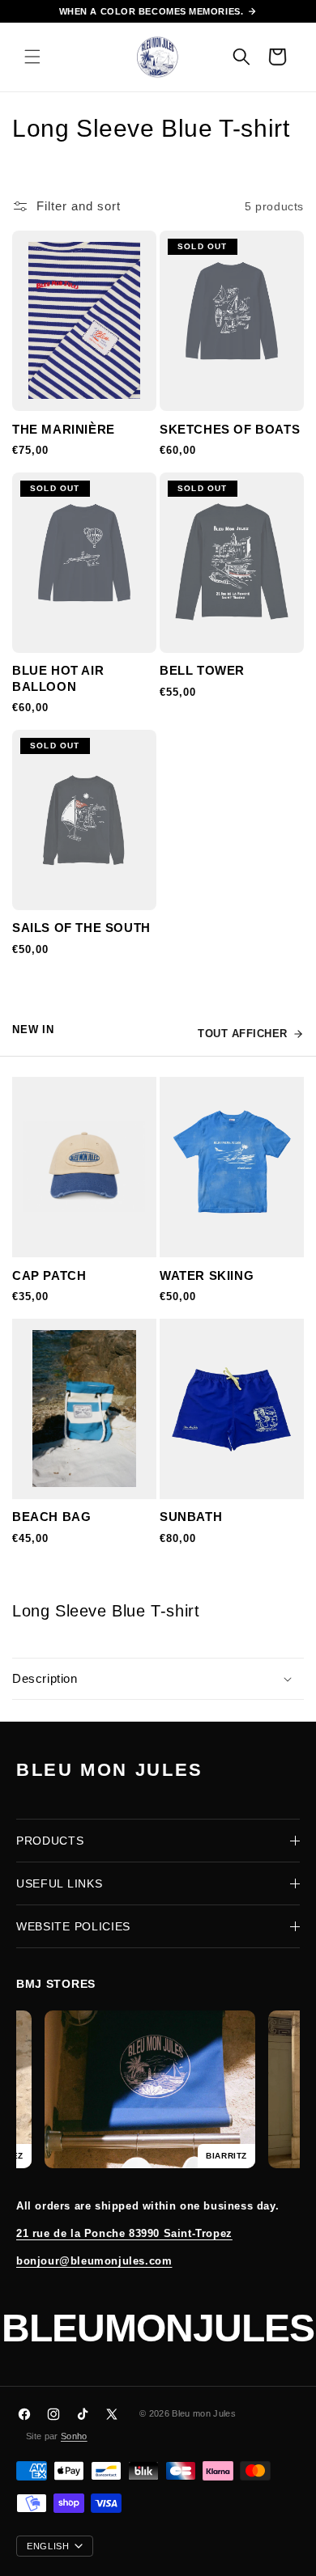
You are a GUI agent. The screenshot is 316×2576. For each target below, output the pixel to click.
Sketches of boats (230, 429)
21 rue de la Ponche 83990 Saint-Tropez (124, 2233)
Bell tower (202, 670)
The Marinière (64, 429)
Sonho (74, 2436)
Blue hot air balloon (58, 678)
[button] (32, 57)
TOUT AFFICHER (243, 1034)
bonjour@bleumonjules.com (94, 2261)
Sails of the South (81, 928)
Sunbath (191, 1517)
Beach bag (51, 1517)
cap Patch (49, 1275)
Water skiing (207, 1275)
